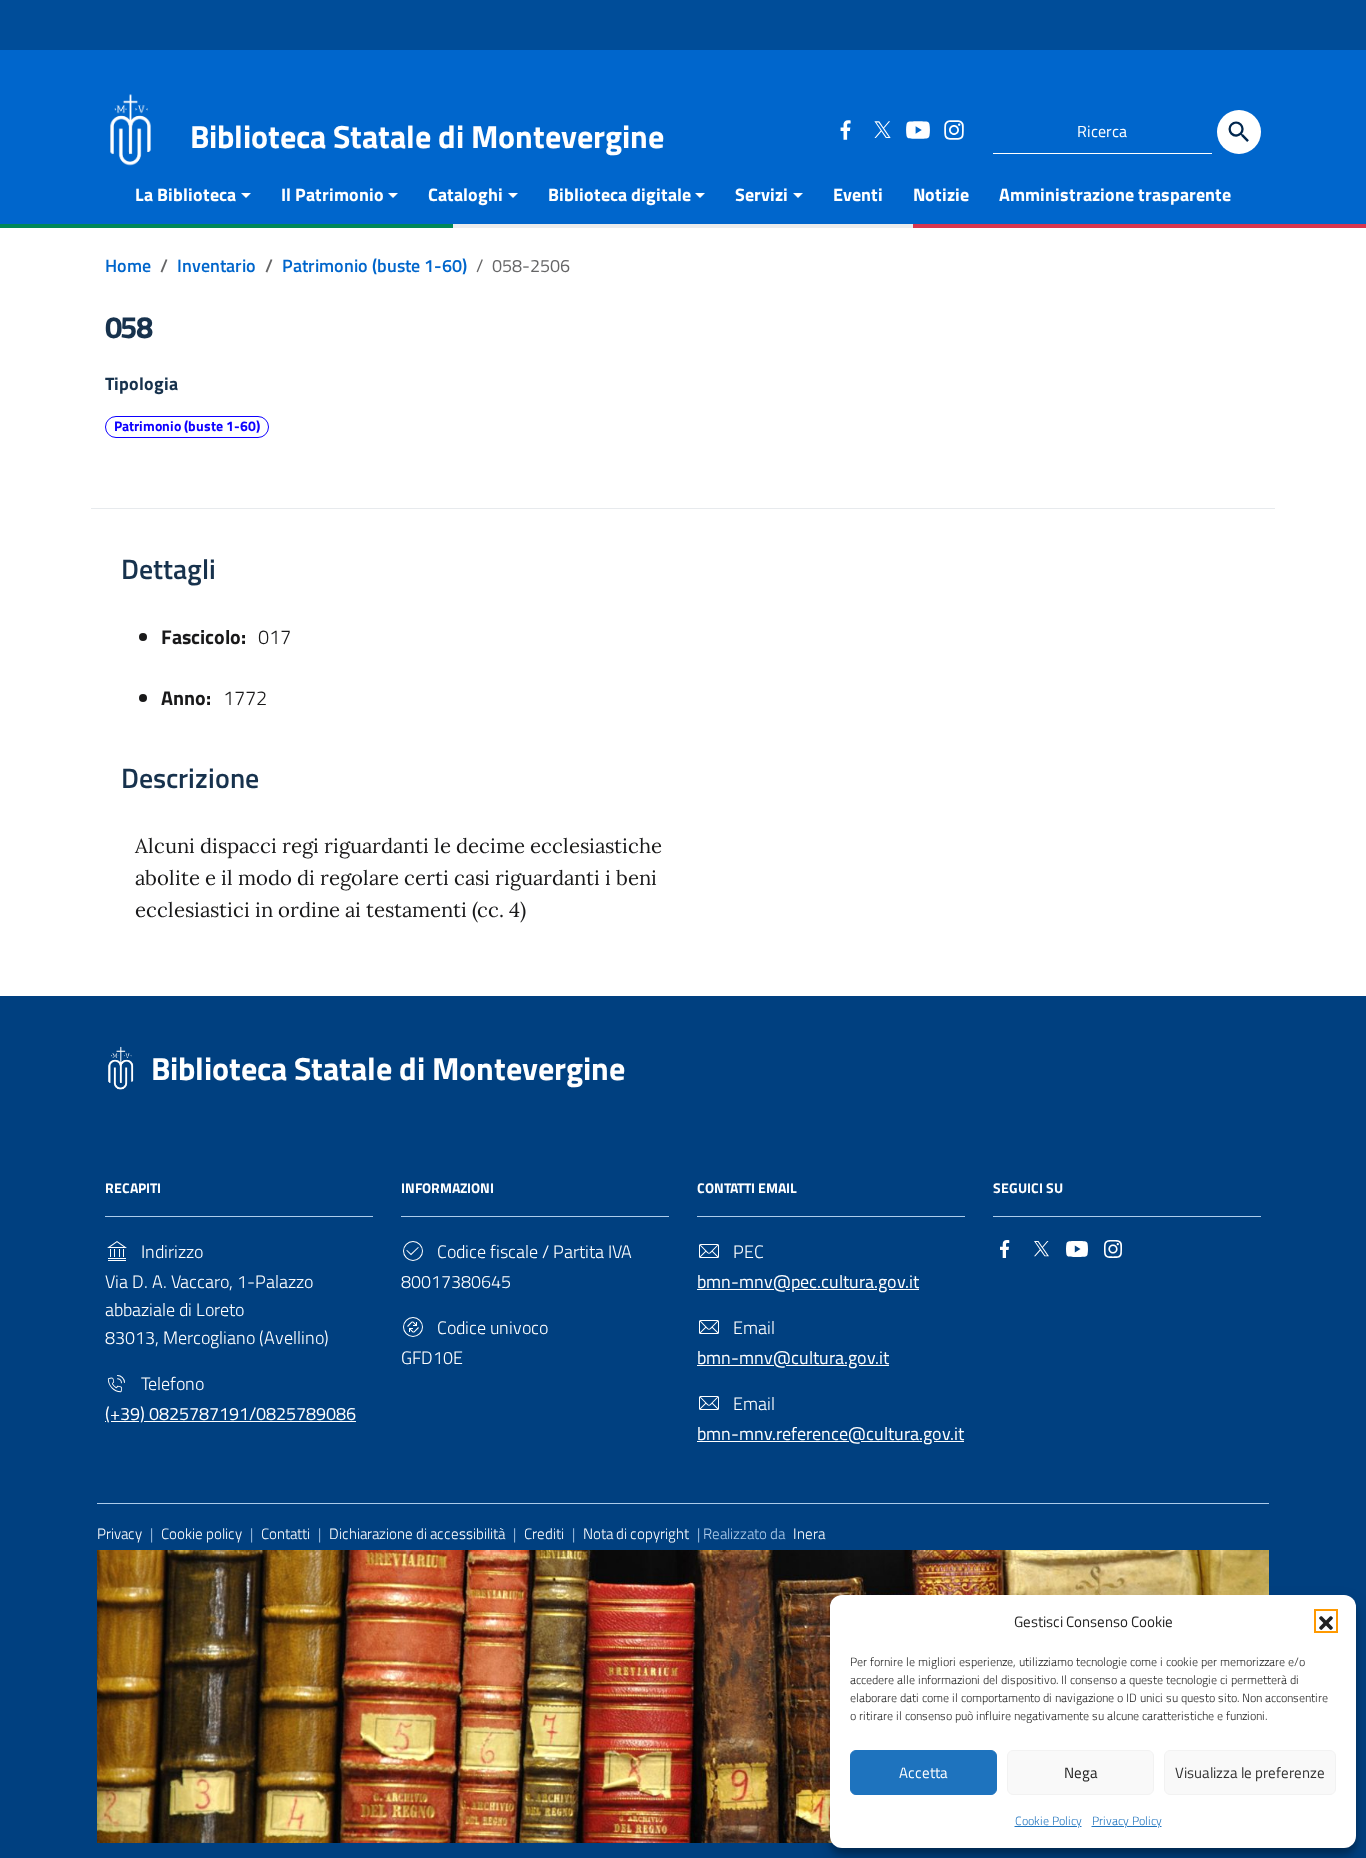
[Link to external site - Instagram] (953, 129)
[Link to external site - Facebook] (845, 129)
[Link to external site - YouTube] (917, 129)
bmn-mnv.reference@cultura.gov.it (830, 1433)
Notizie (941, 194)
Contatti (285, 1533)
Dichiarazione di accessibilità (417, 1533)
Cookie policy (201, 1533)
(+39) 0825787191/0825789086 (230, 1413)
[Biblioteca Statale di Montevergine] (130, 127)
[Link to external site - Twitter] (881, 129)
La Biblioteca (185, 194)
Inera (809, 1533)
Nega (1081, 1772)
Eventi (858, 194)
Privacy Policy (1127, 1820)
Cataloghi (465, 194)
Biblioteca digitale (619, 194)
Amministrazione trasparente (1115, 194)
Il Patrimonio (332, 194)
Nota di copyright (636, 1533)
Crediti (544, 1533)
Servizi (761, 194)
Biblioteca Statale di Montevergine (388, 1068)
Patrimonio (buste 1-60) (187, 426)
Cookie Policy (1048, 1820)
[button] (1326, 1621)
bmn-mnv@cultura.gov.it (793, 1357)
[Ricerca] (1239, 132)
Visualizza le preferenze (1250, 1772)
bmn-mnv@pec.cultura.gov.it (808, 1281)
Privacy (119, 1533)
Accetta (923, 1772)
